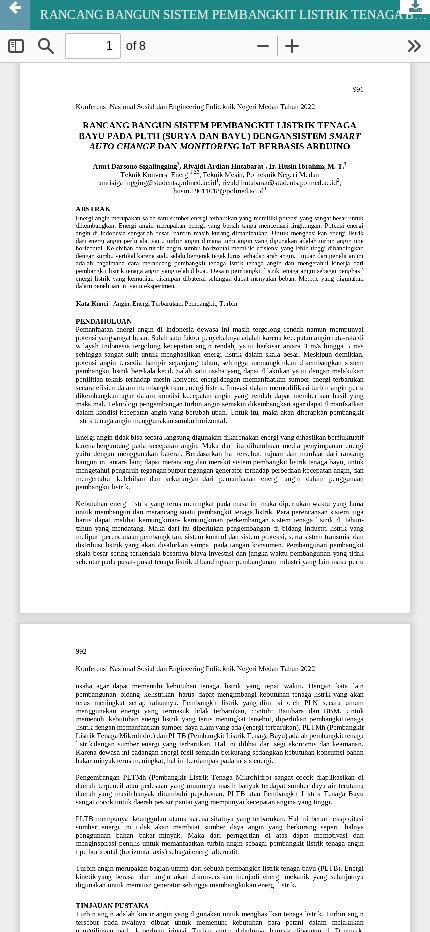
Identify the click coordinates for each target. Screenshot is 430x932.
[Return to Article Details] (15, 15)
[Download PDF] (415, 7)
